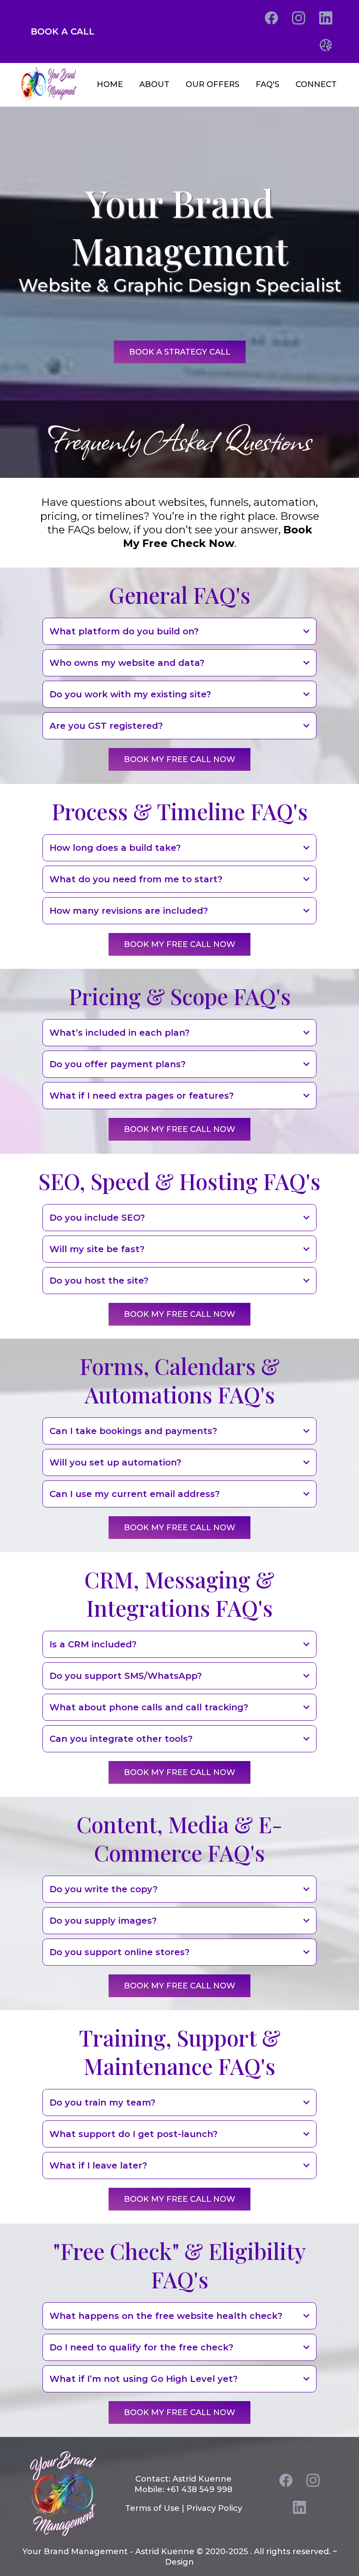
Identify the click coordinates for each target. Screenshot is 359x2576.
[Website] (326, 45)
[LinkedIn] (326, 18)
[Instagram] (299, 18)
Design (179, 2562)
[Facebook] (271, 18)
